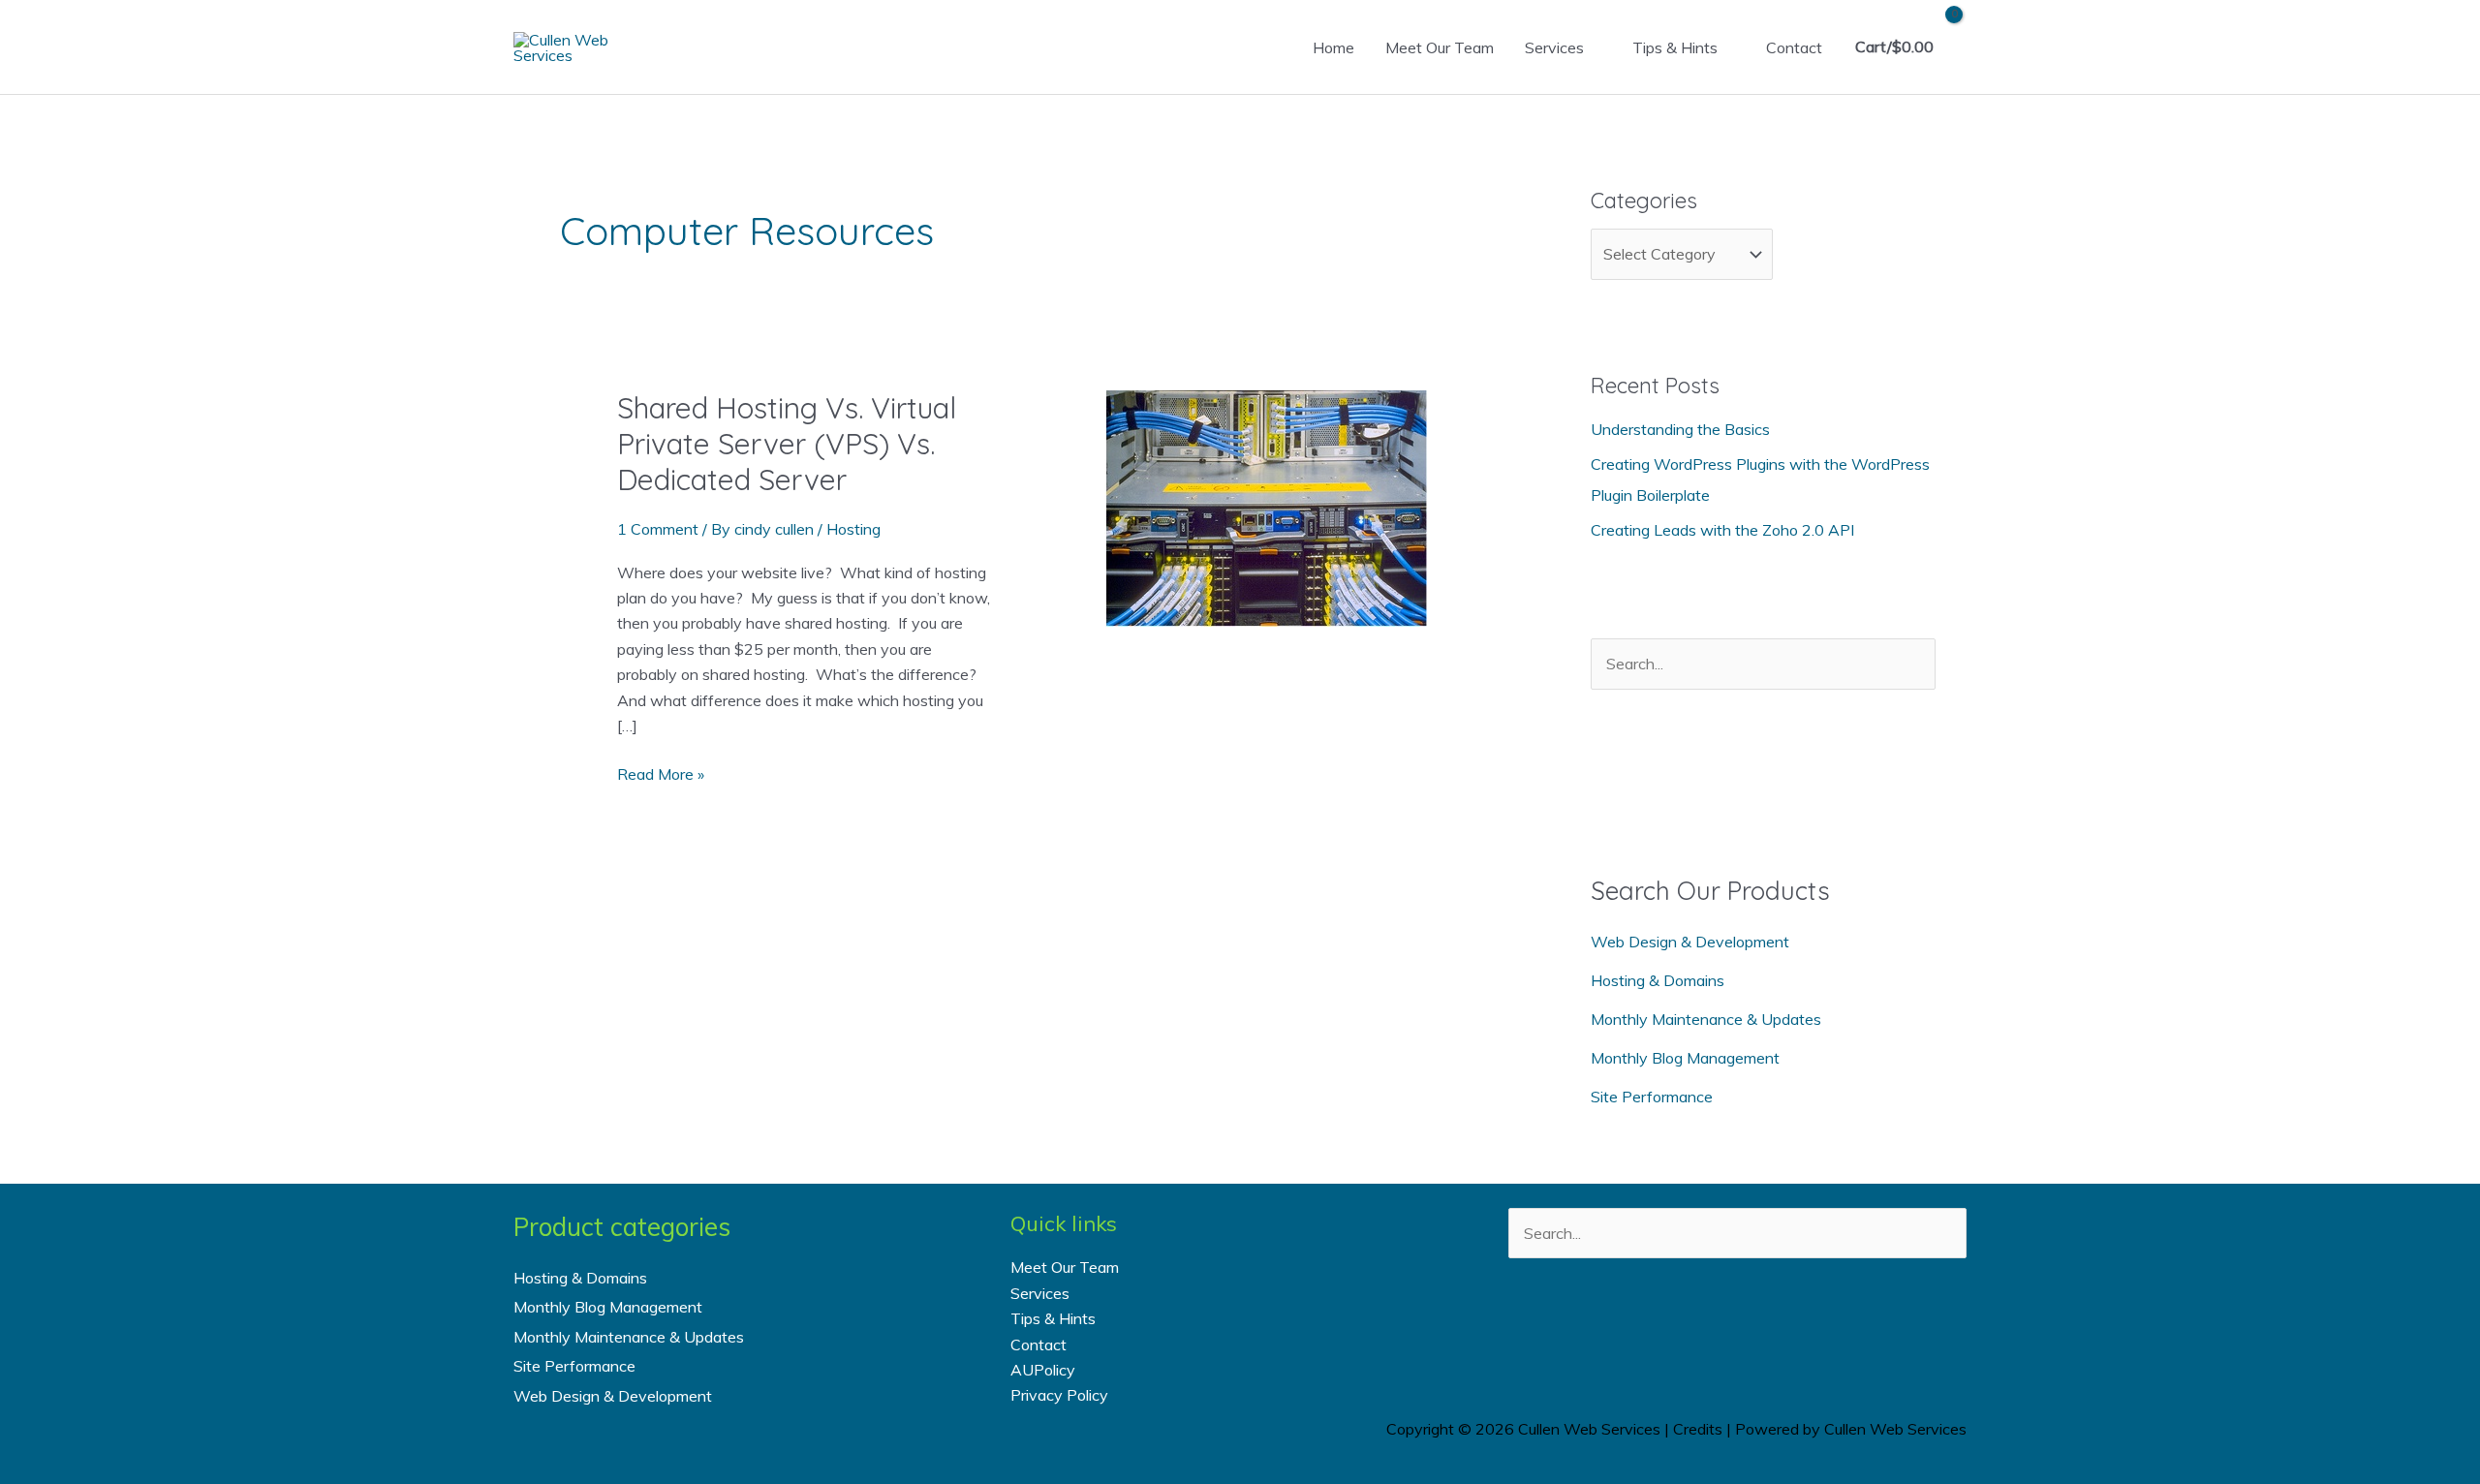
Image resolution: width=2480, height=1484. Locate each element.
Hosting (853, 529)
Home (1333, 47)
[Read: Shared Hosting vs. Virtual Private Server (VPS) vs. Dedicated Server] (1266, 507)
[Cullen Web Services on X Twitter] (1712, 1328)
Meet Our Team (1440, 47)
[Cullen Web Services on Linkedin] (1763, 1328)
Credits (1698, 1429)
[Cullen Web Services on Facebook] (1659, 1328)
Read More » (661, 775)
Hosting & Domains (1658, 980)
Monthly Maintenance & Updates (1706, 1019)
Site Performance (1652, 1097)
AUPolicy (1043, 1370)
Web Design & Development (1690, 942)
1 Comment (658, 529)
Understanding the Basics (1680, 429)
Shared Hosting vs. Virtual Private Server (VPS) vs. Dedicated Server (787, 444)
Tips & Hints (1675, 47)
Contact (1794, 47)
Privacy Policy (1059, 1395)
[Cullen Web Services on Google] (1815, 1328)
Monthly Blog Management (1685, 1058)
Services (1554, 47)
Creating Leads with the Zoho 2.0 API (1722, 530)
